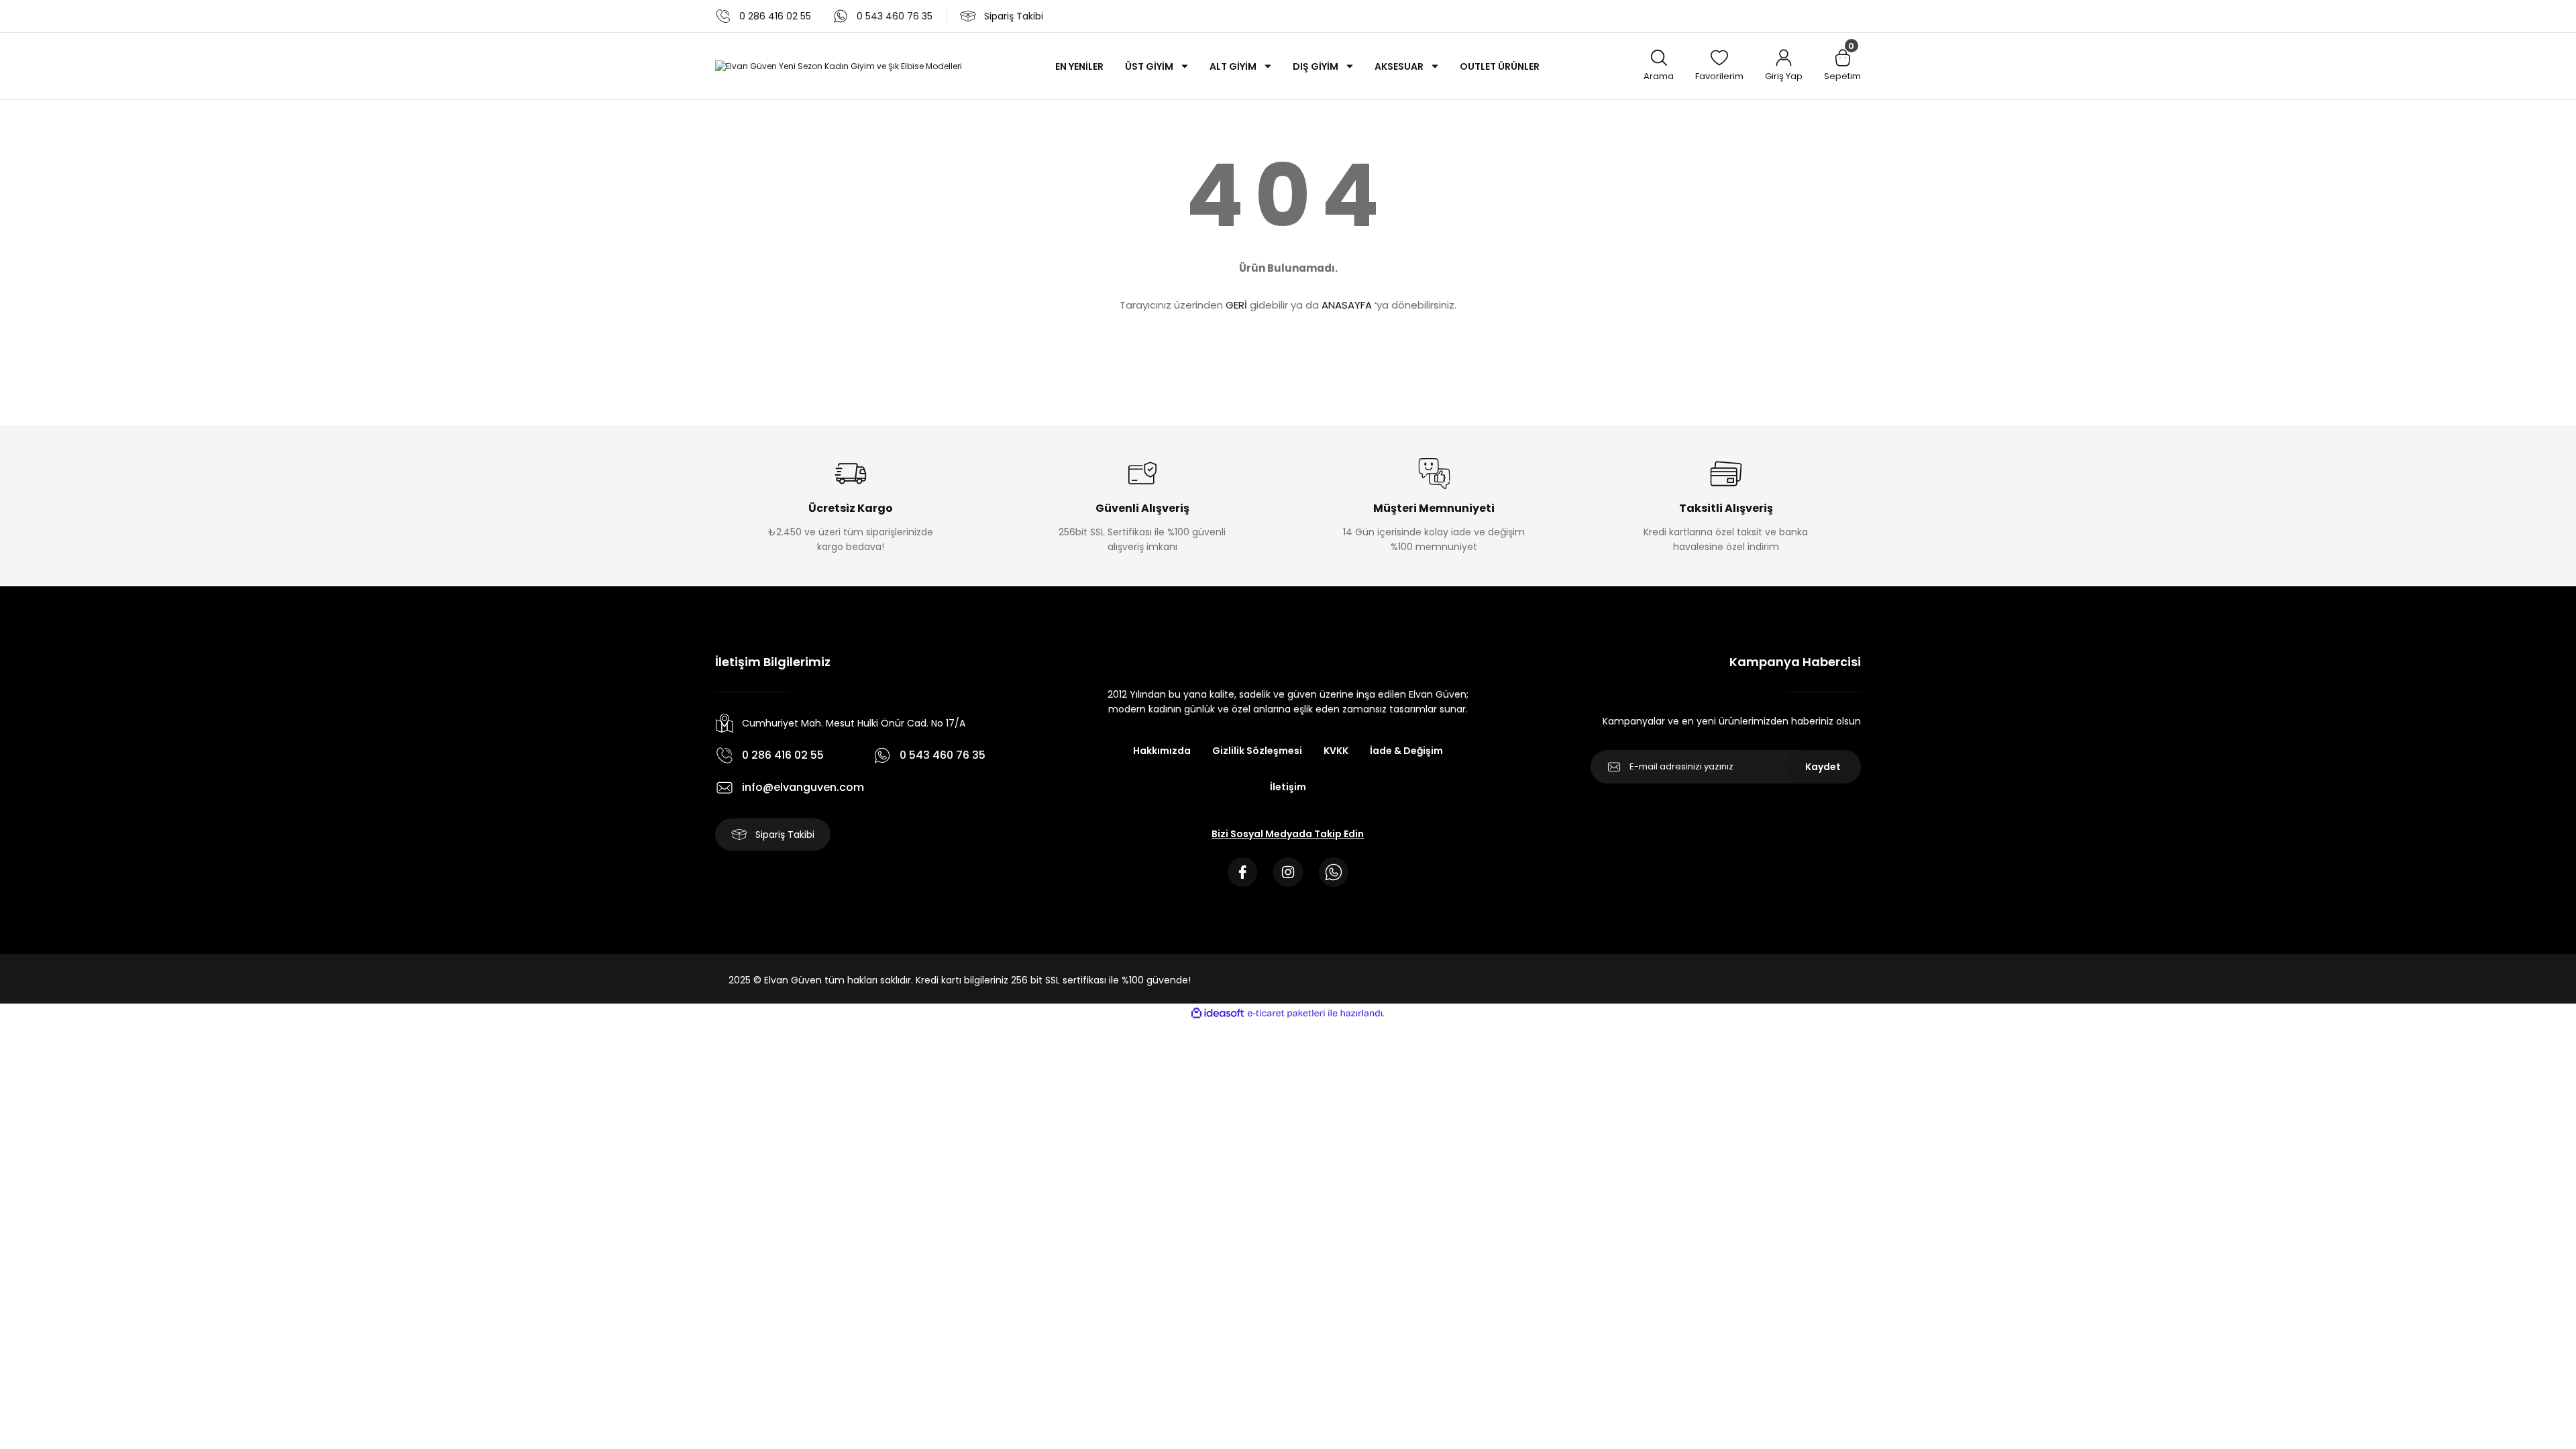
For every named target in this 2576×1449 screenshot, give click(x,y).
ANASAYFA (1347, 305)
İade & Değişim (1406, 751)
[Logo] (839, 66)
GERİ (1236, 305)
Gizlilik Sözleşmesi (1257, 751)
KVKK (1336, 751)
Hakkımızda (1162, 751)
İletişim (1288, 787)
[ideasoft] (1218, 1013)
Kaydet (1823, 767)
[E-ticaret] (1286, 1014)
